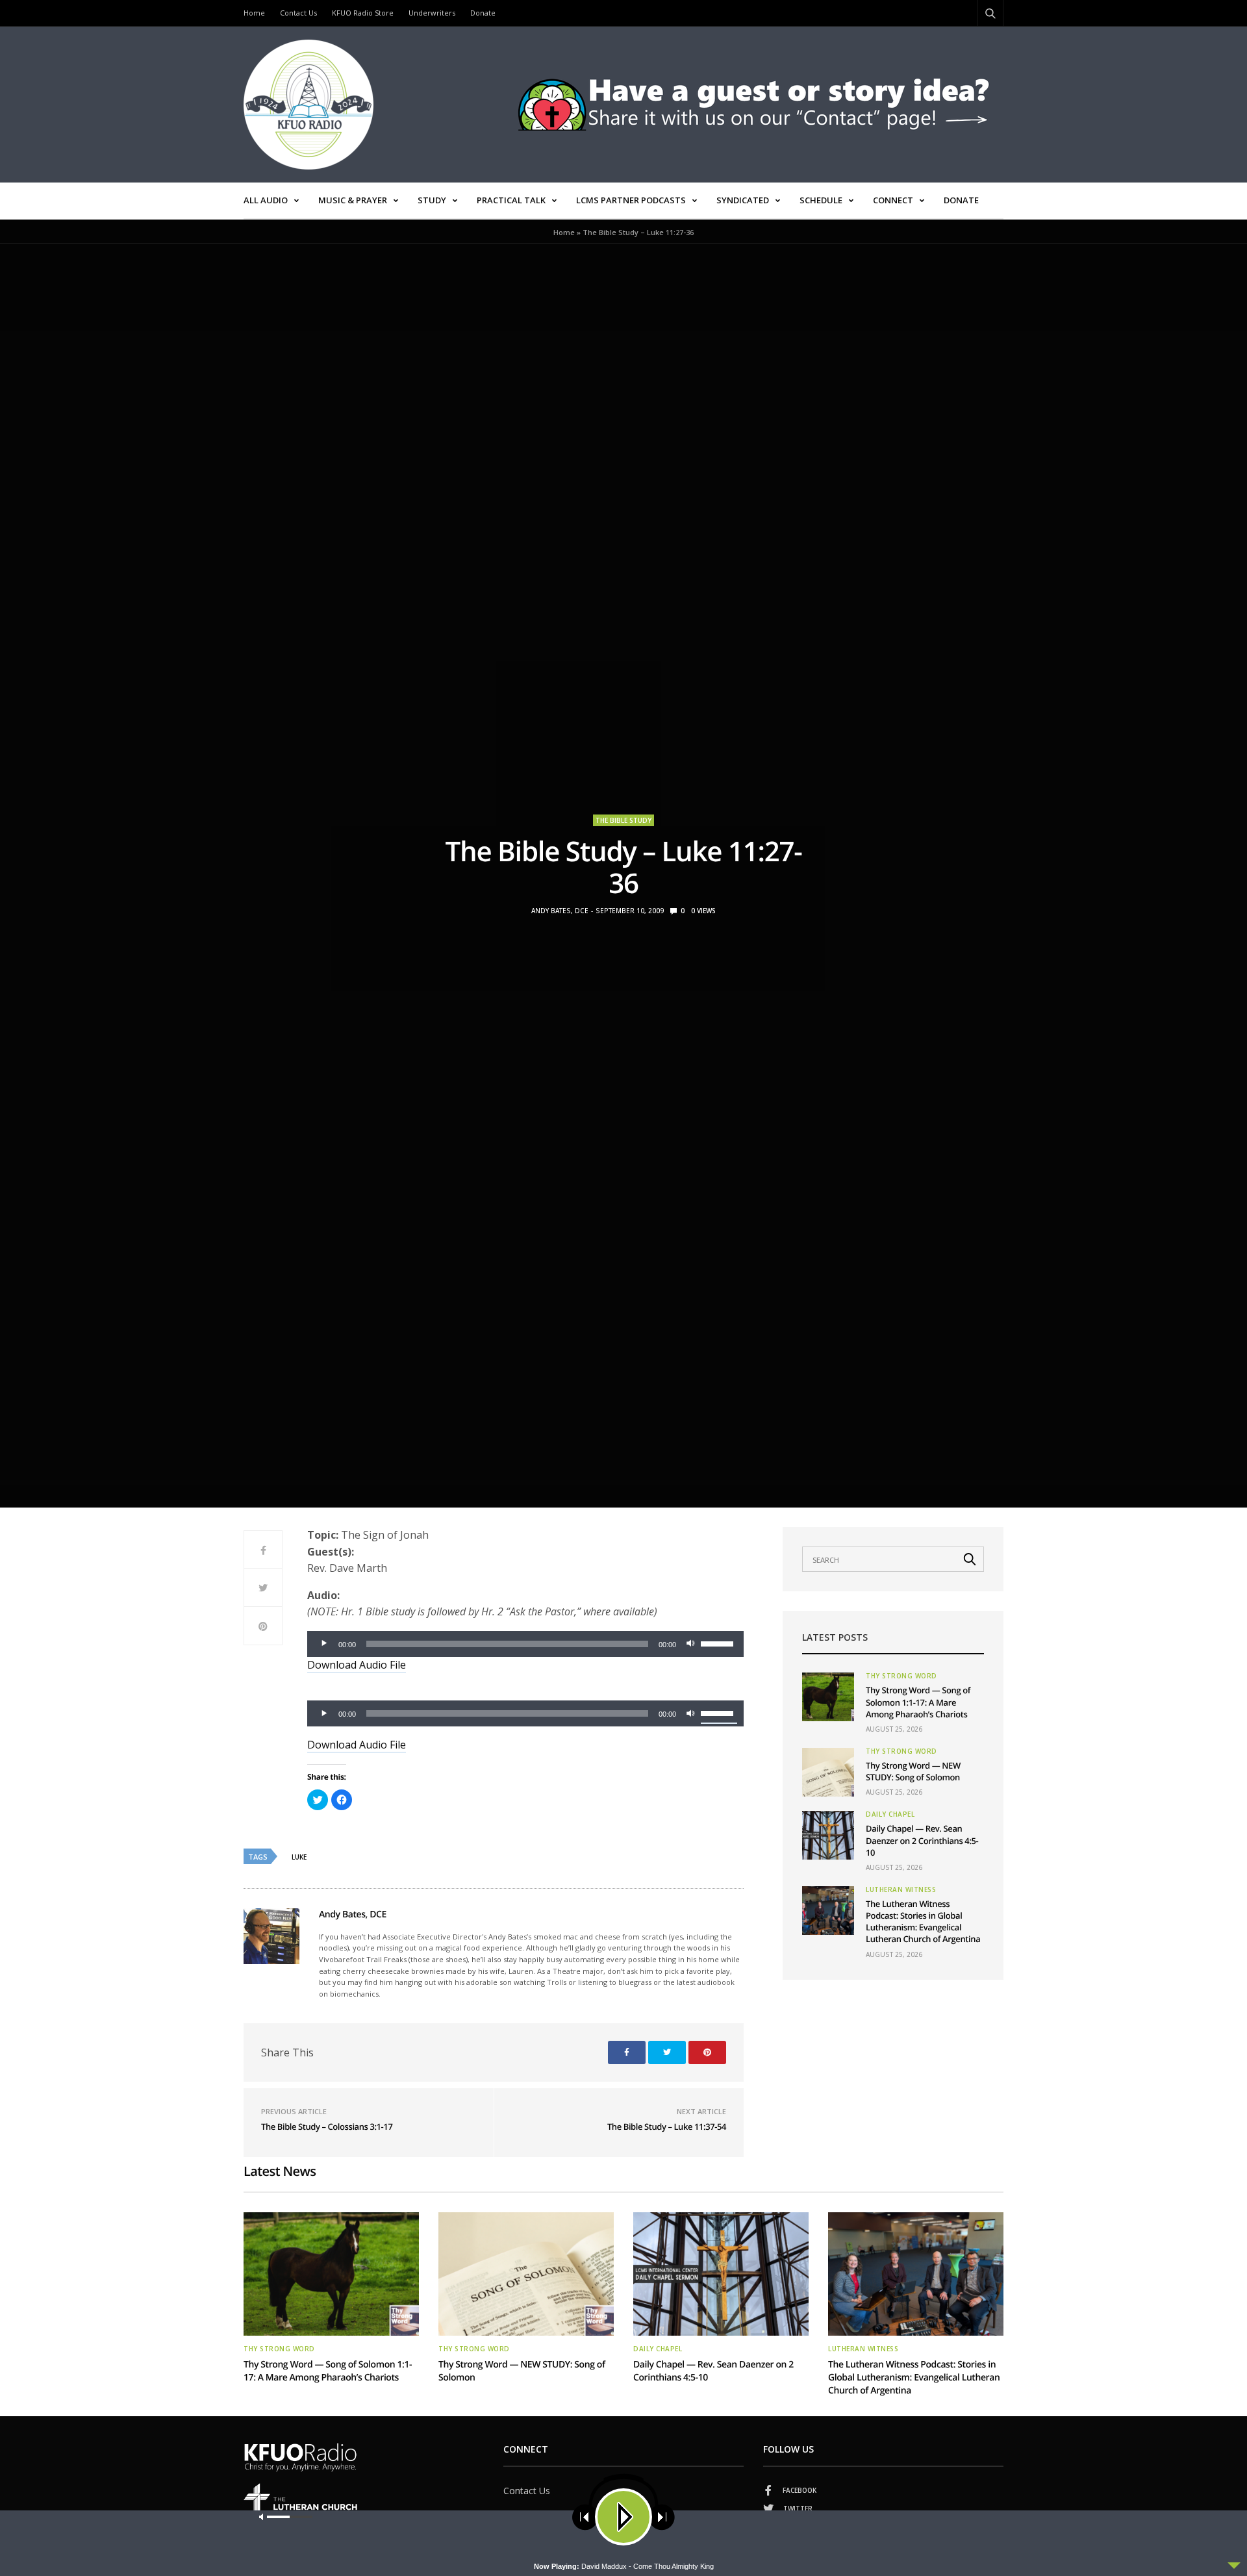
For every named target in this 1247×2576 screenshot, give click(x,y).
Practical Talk (511, 200)
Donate (483, 13)
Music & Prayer (353, 200)
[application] (525, 1644)
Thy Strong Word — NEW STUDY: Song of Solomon (913, 1771)
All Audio (266, 200)
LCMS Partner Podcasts (631, 200)
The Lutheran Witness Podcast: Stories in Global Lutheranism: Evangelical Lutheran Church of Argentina (923, 1922)
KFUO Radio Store (363, 13)
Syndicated (743, 200)
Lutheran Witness (901, 1889)
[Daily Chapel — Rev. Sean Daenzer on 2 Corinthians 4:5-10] (828, 1835)
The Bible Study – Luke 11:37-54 (667, 2127)
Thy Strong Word (901, 1676)
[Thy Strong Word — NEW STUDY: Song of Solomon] (828, 1772)
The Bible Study (623, 820)
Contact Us (298, 13)
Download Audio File (357, 1665)
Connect (893, 200)
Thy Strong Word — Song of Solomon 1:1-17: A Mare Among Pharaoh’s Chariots (918, 1702)
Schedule (821, 200)
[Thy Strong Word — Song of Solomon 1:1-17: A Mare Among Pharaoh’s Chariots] (828, 1697)
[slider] (719, 1643)
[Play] (324, 1644)
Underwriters (432, 13)
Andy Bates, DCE (560, 911)
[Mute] (690, 1644)
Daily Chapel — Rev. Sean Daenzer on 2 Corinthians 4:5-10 (922, 1840)
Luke (299, 1857)
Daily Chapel (890, 1814)
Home (254, 13)
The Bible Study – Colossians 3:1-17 (327, 2127)
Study (432, 200)
